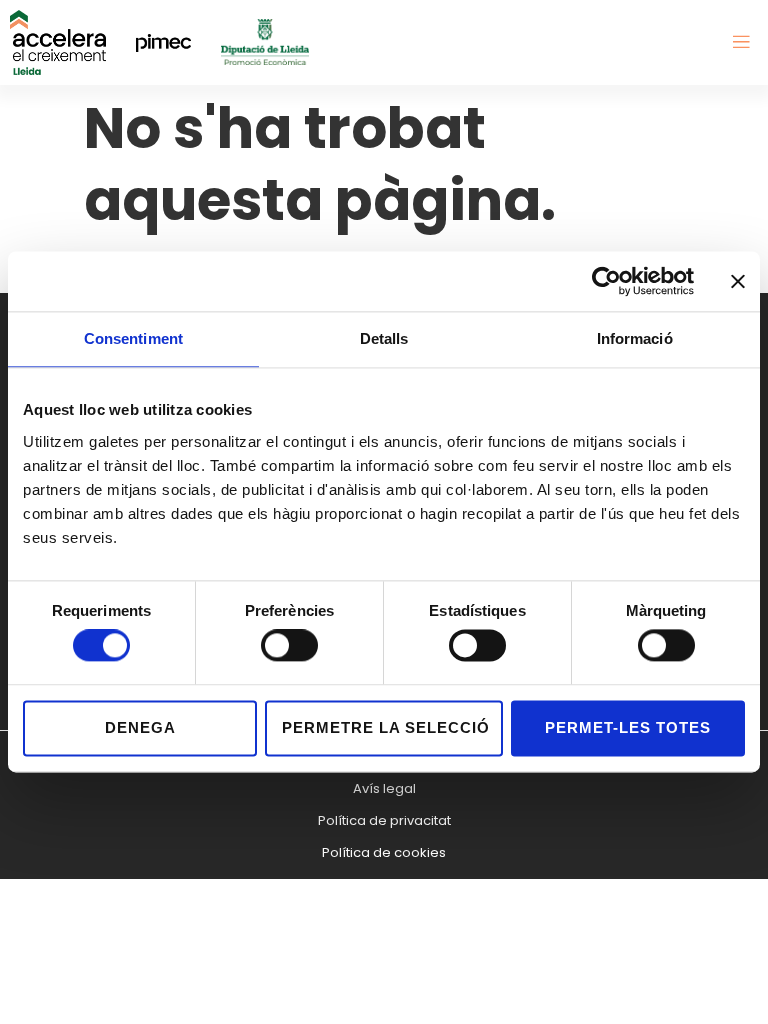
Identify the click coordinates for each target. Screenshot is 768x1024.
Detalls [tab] (384, 338)
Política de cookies (384, 852)
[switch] (289, 646)
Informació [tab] (635, 338)
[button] (741, 42)
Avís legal (384, 788)
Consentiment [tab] (133, 338)
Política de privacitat (384, 820)
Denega (140, 727)
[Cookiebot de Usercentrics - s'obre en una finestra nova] (606, 281)
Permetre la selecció (386, 727)
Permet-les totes (628, 727)
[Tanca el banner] (738, 281)
